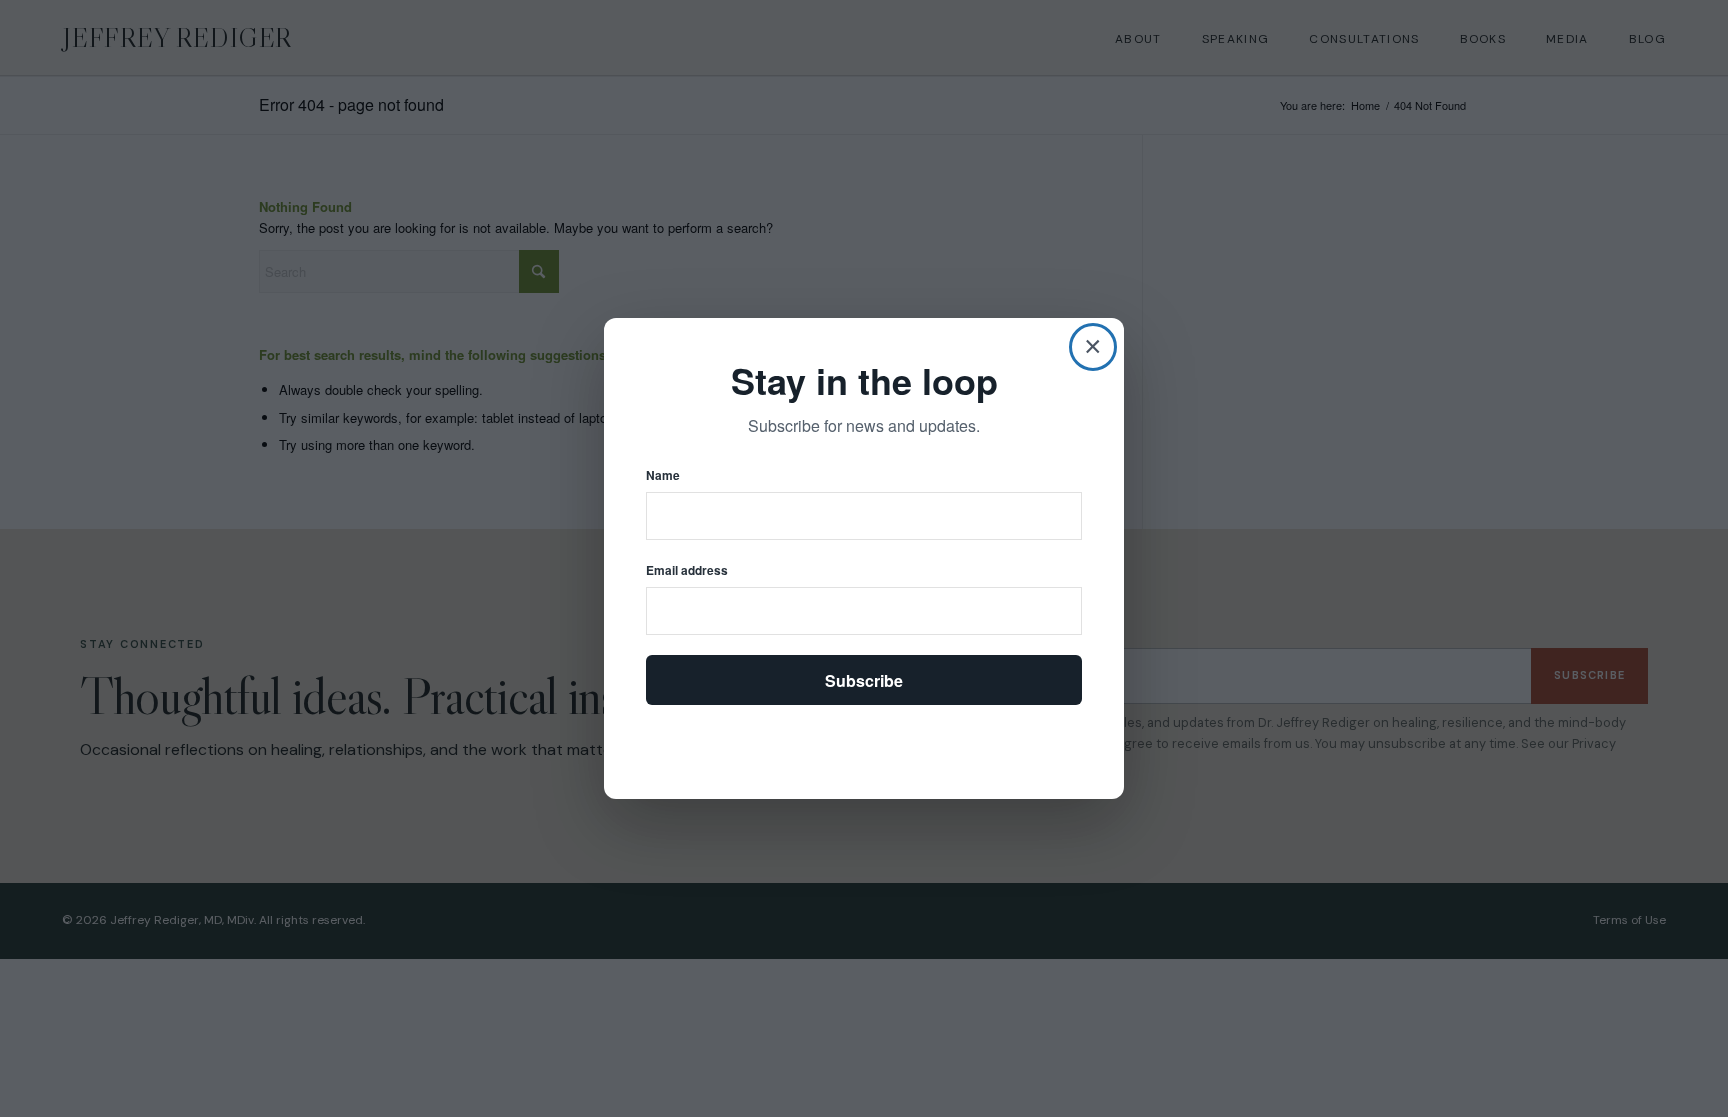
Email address (687, 570)
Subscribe (864, 680)
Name (663, 475)
